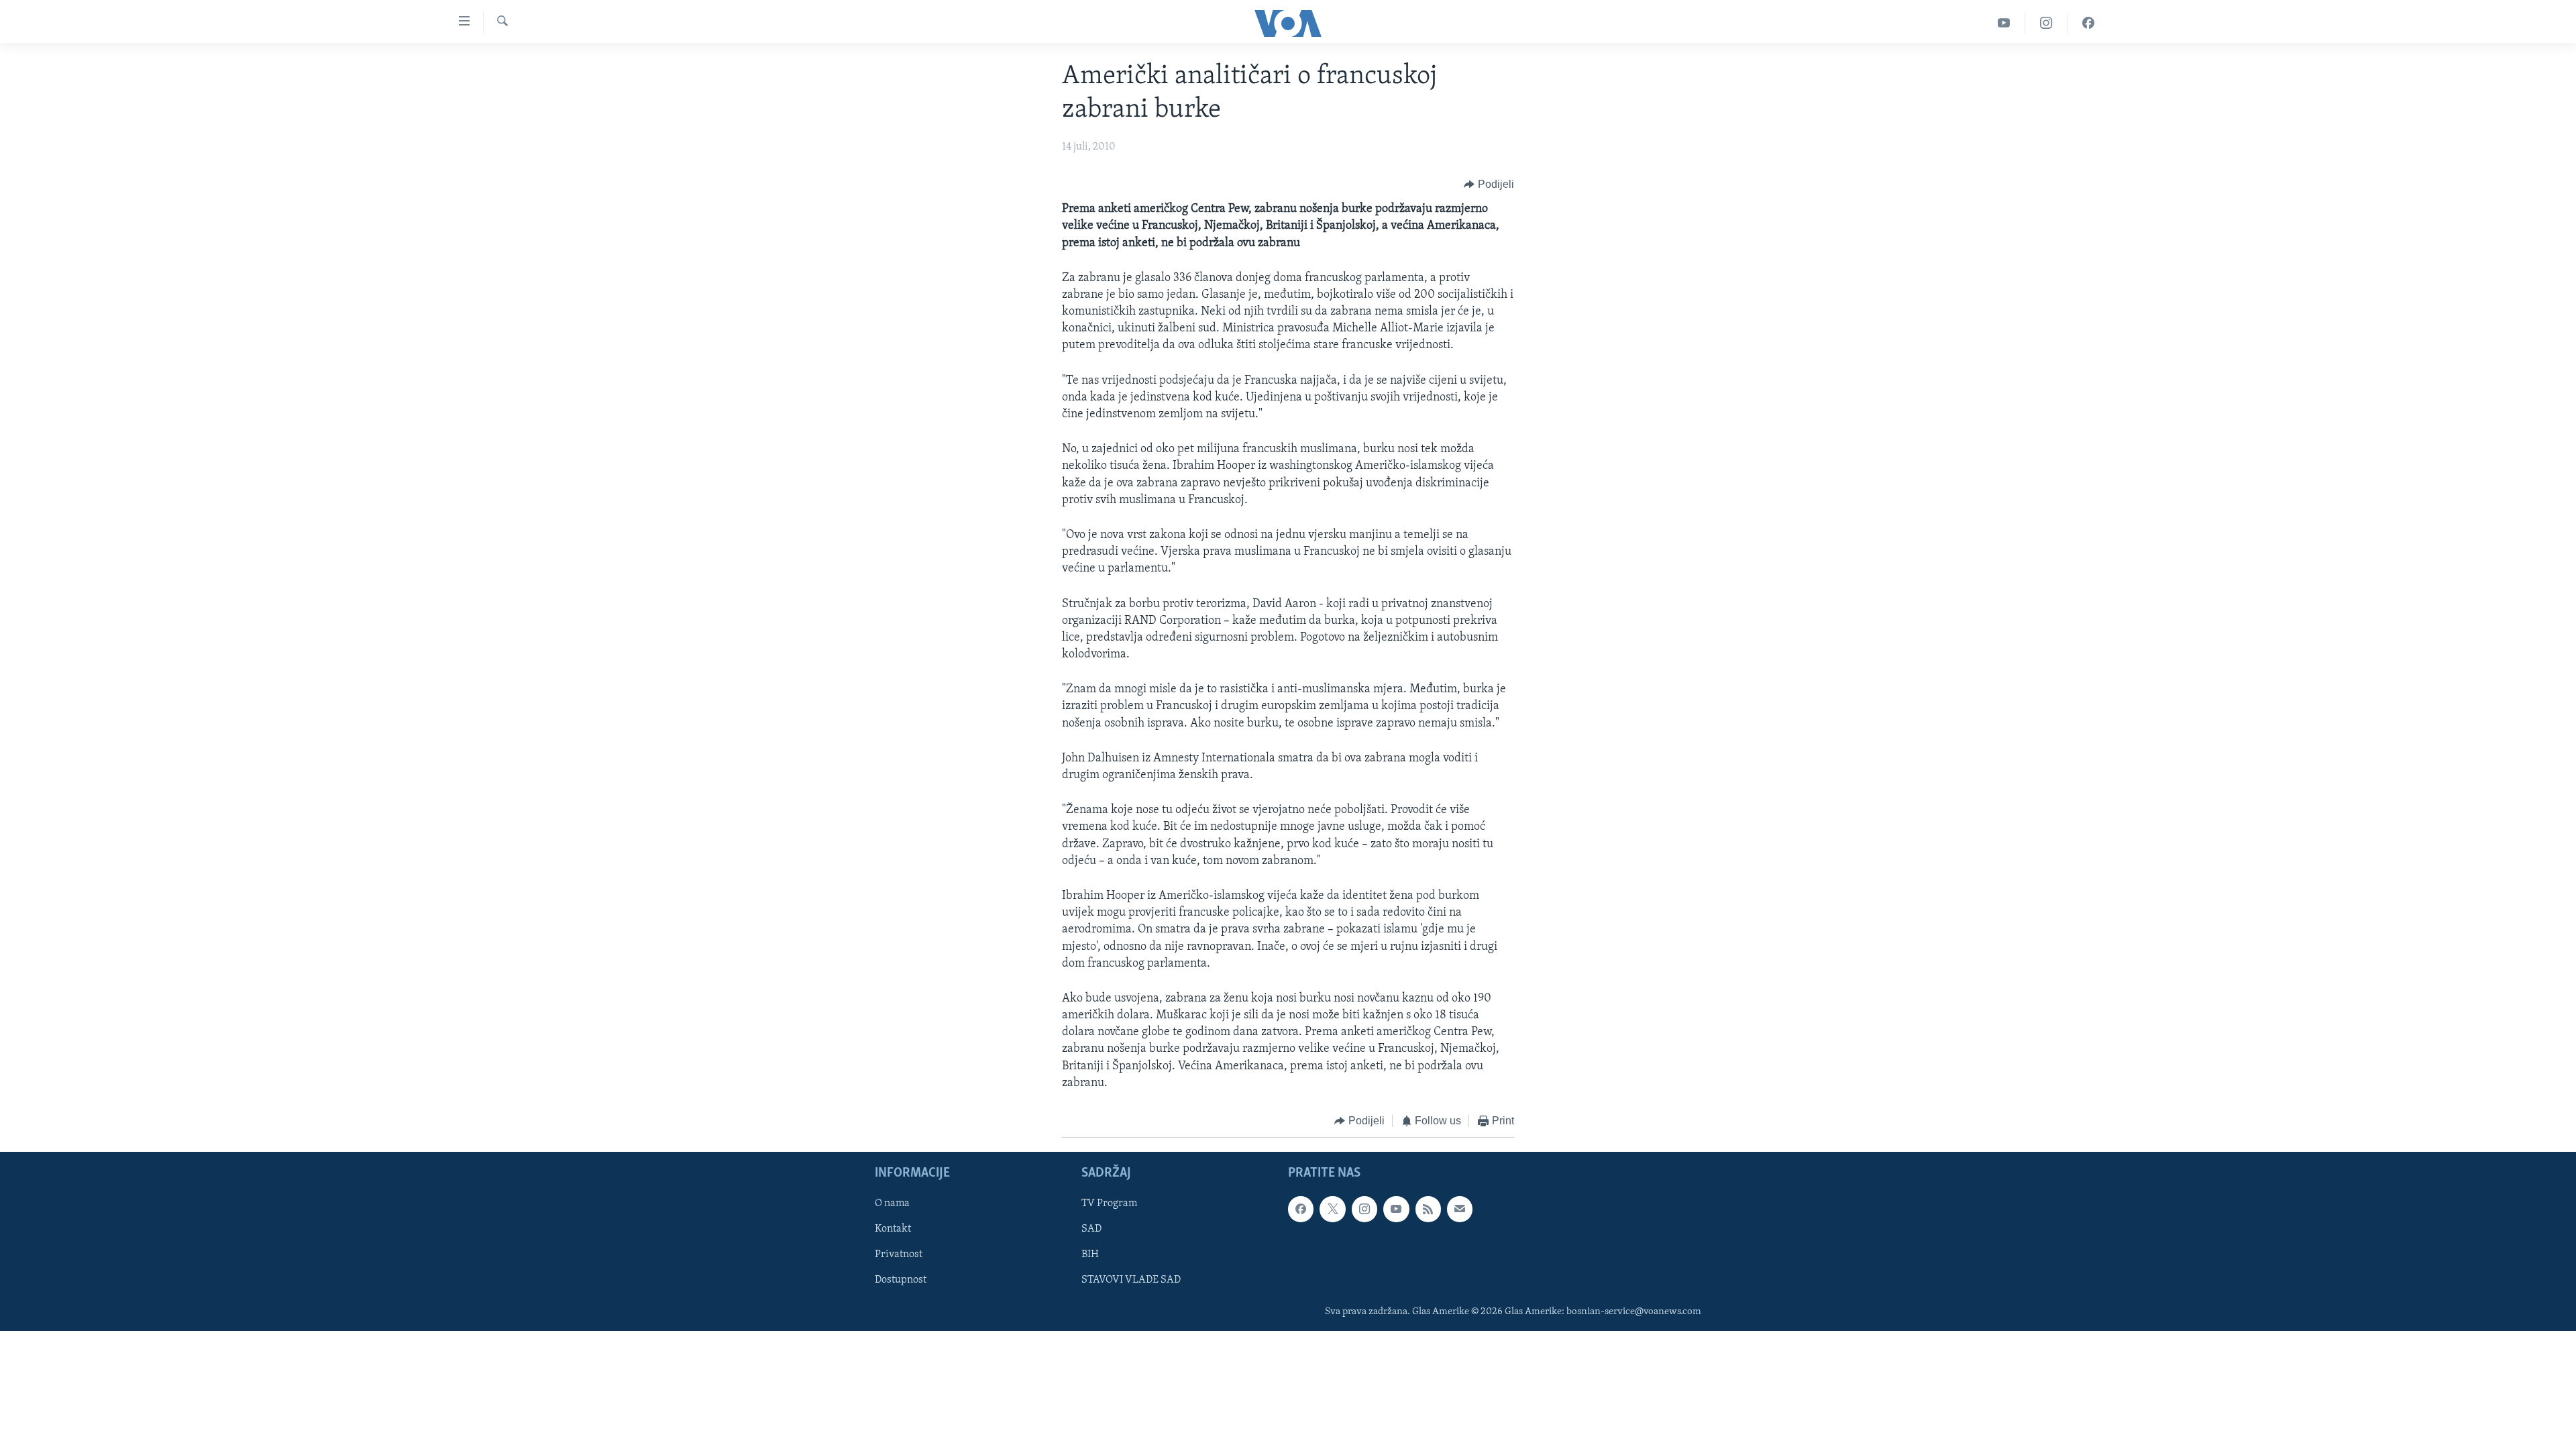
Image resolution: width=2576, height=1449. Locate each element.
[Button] (1489, 184)
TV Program (1109, 1203)
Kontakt (893, 1229)
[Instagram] (2046, 23)
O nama (892, 1203)
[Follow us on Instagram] (1364, 1209)
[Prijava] (1460, 1209)
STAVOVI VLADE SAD (1131, 1280)
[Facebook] (2088, 23)
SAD (1091, 1229)
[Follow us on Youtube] (1396, 1209)
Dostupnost (901, 1280)
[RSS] (1428, 1209)
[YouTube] (2004, 23)
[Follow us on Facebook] (1301, 1209)
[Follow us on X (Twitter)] (1332, 1209)
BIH (1090, 1254)
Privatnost (899, 1254)
